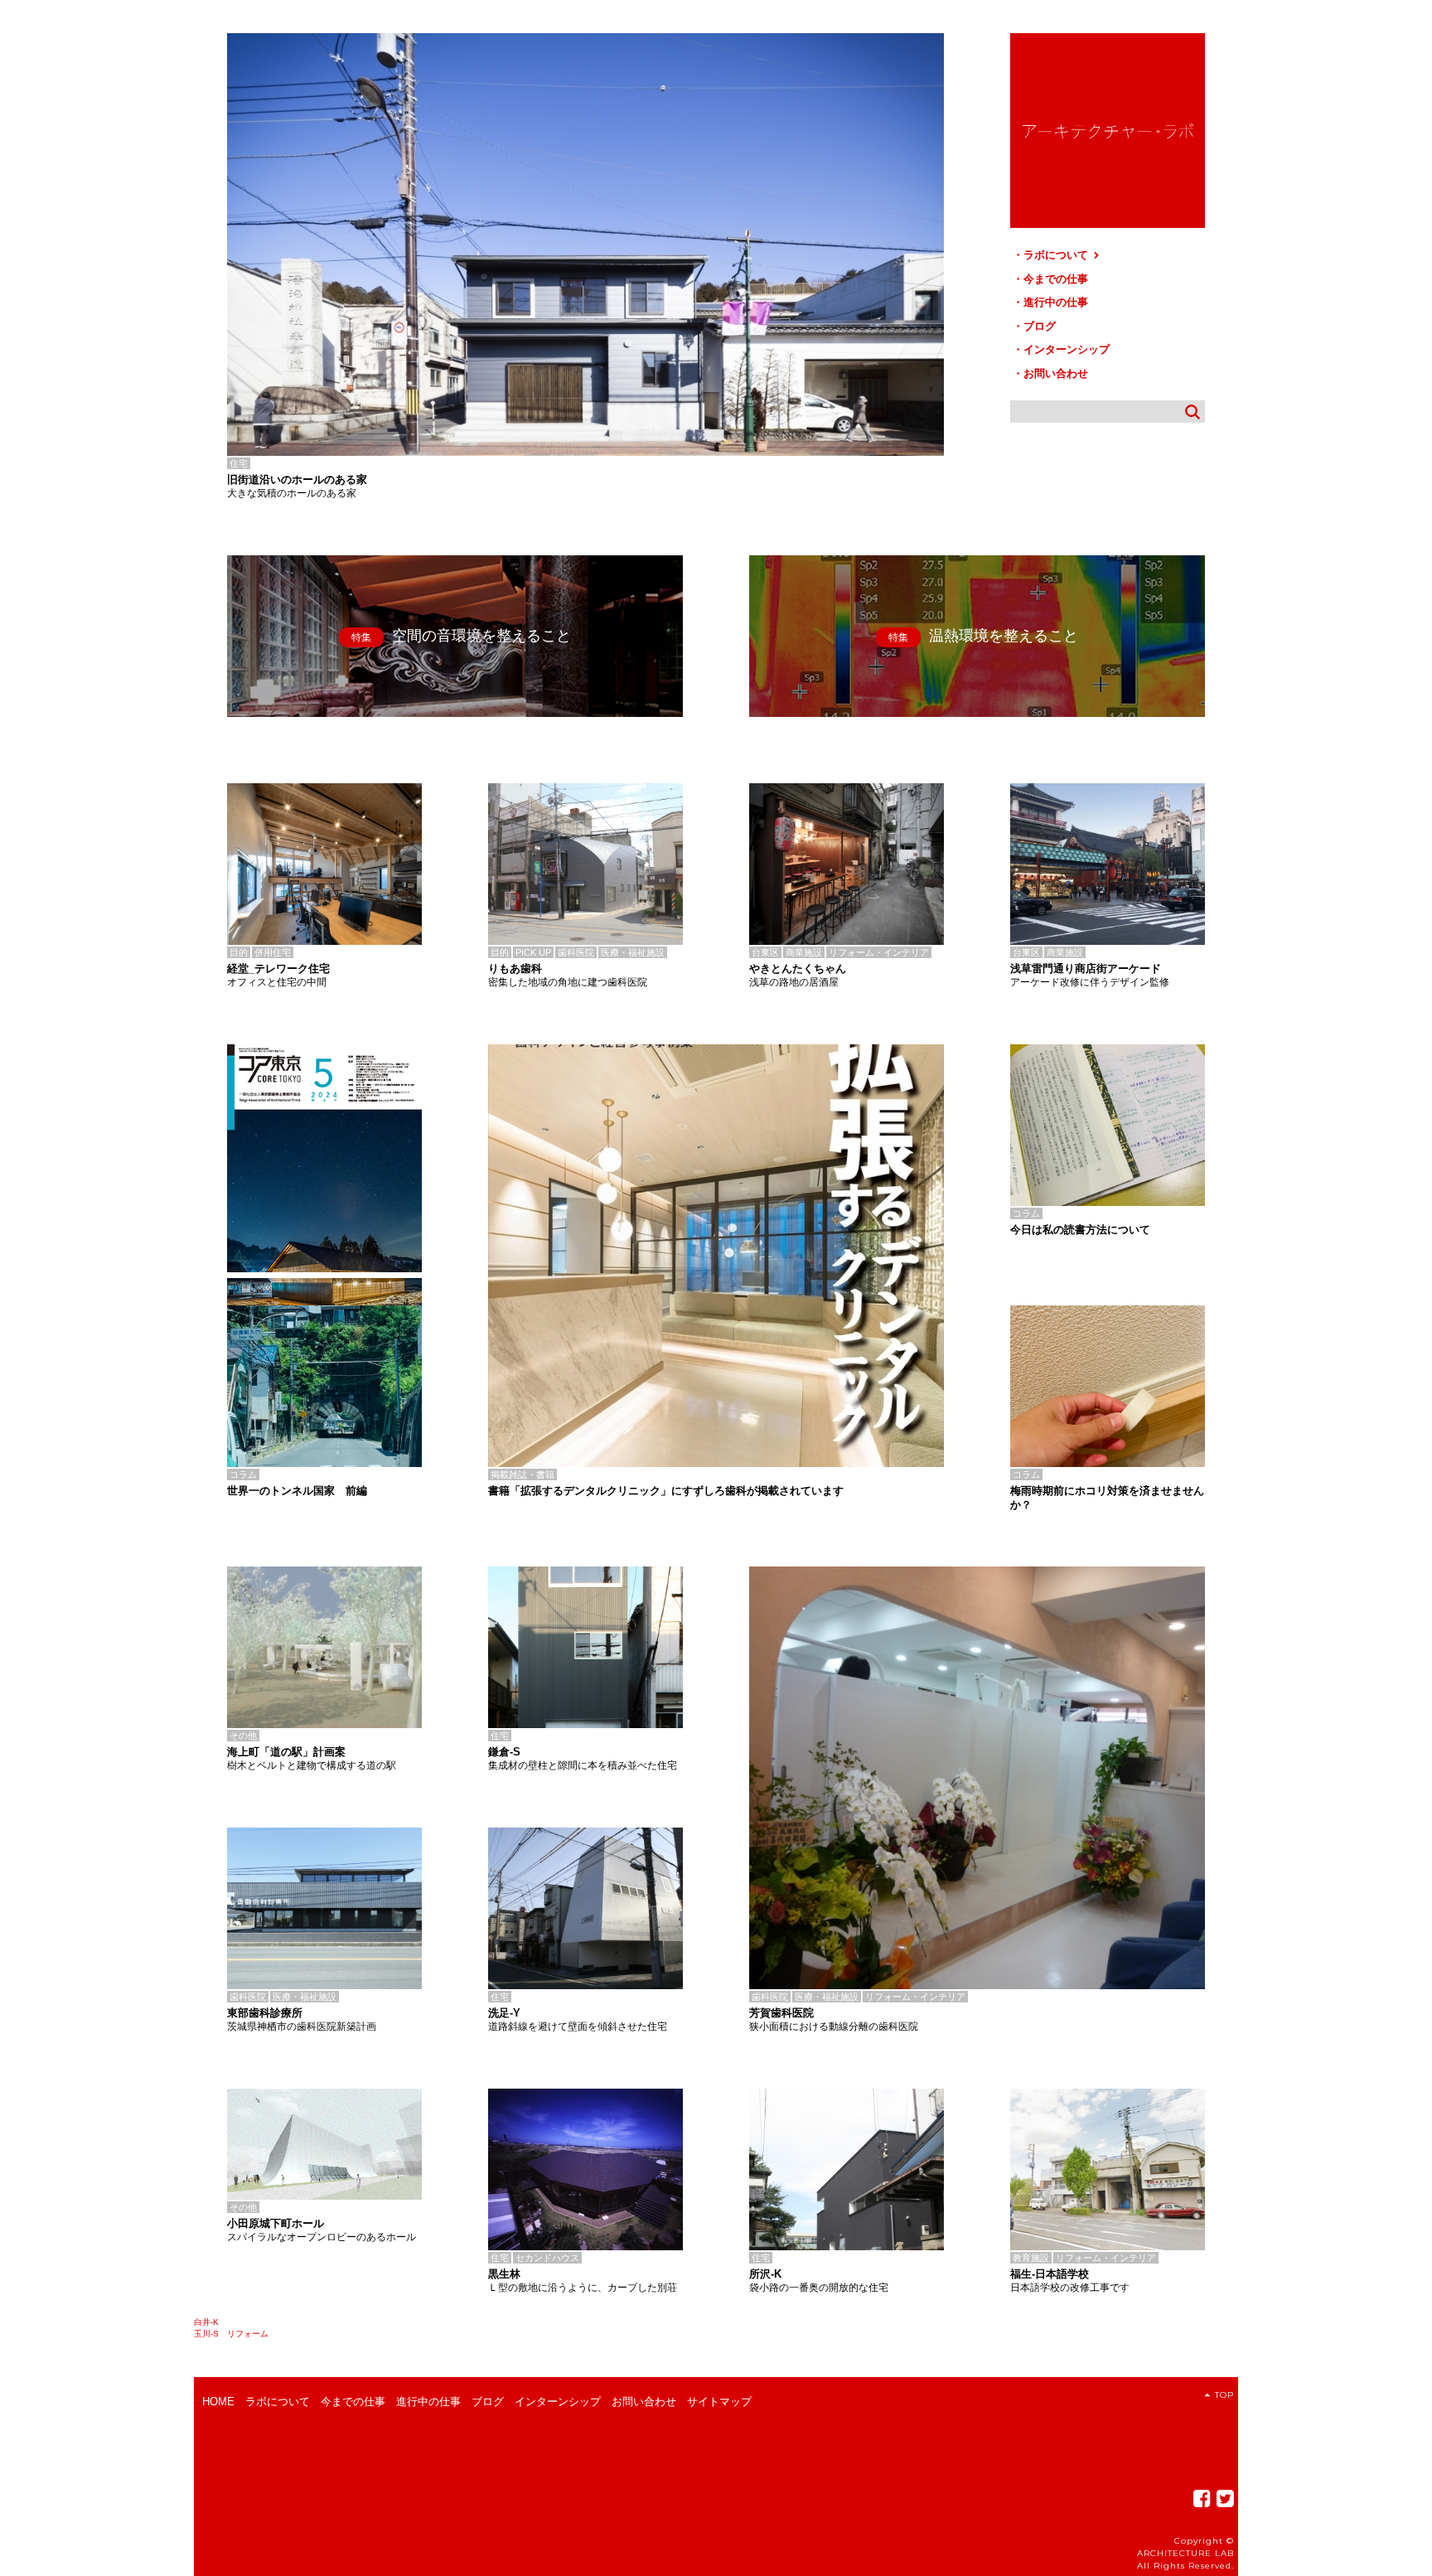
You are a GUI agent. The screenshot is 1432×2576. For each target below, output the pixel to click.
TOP (1224, 2395)
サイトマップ (719, 2402)
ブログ (1040, 326)
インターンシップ (1067, 349)
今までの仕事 (1056, 279)
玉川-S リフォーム (231, 2334)
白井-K (206, 2322)
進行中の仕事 (1056, 302)
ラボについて (1057, 255)
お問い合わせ (1056, 373)
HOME (218, 2402)
